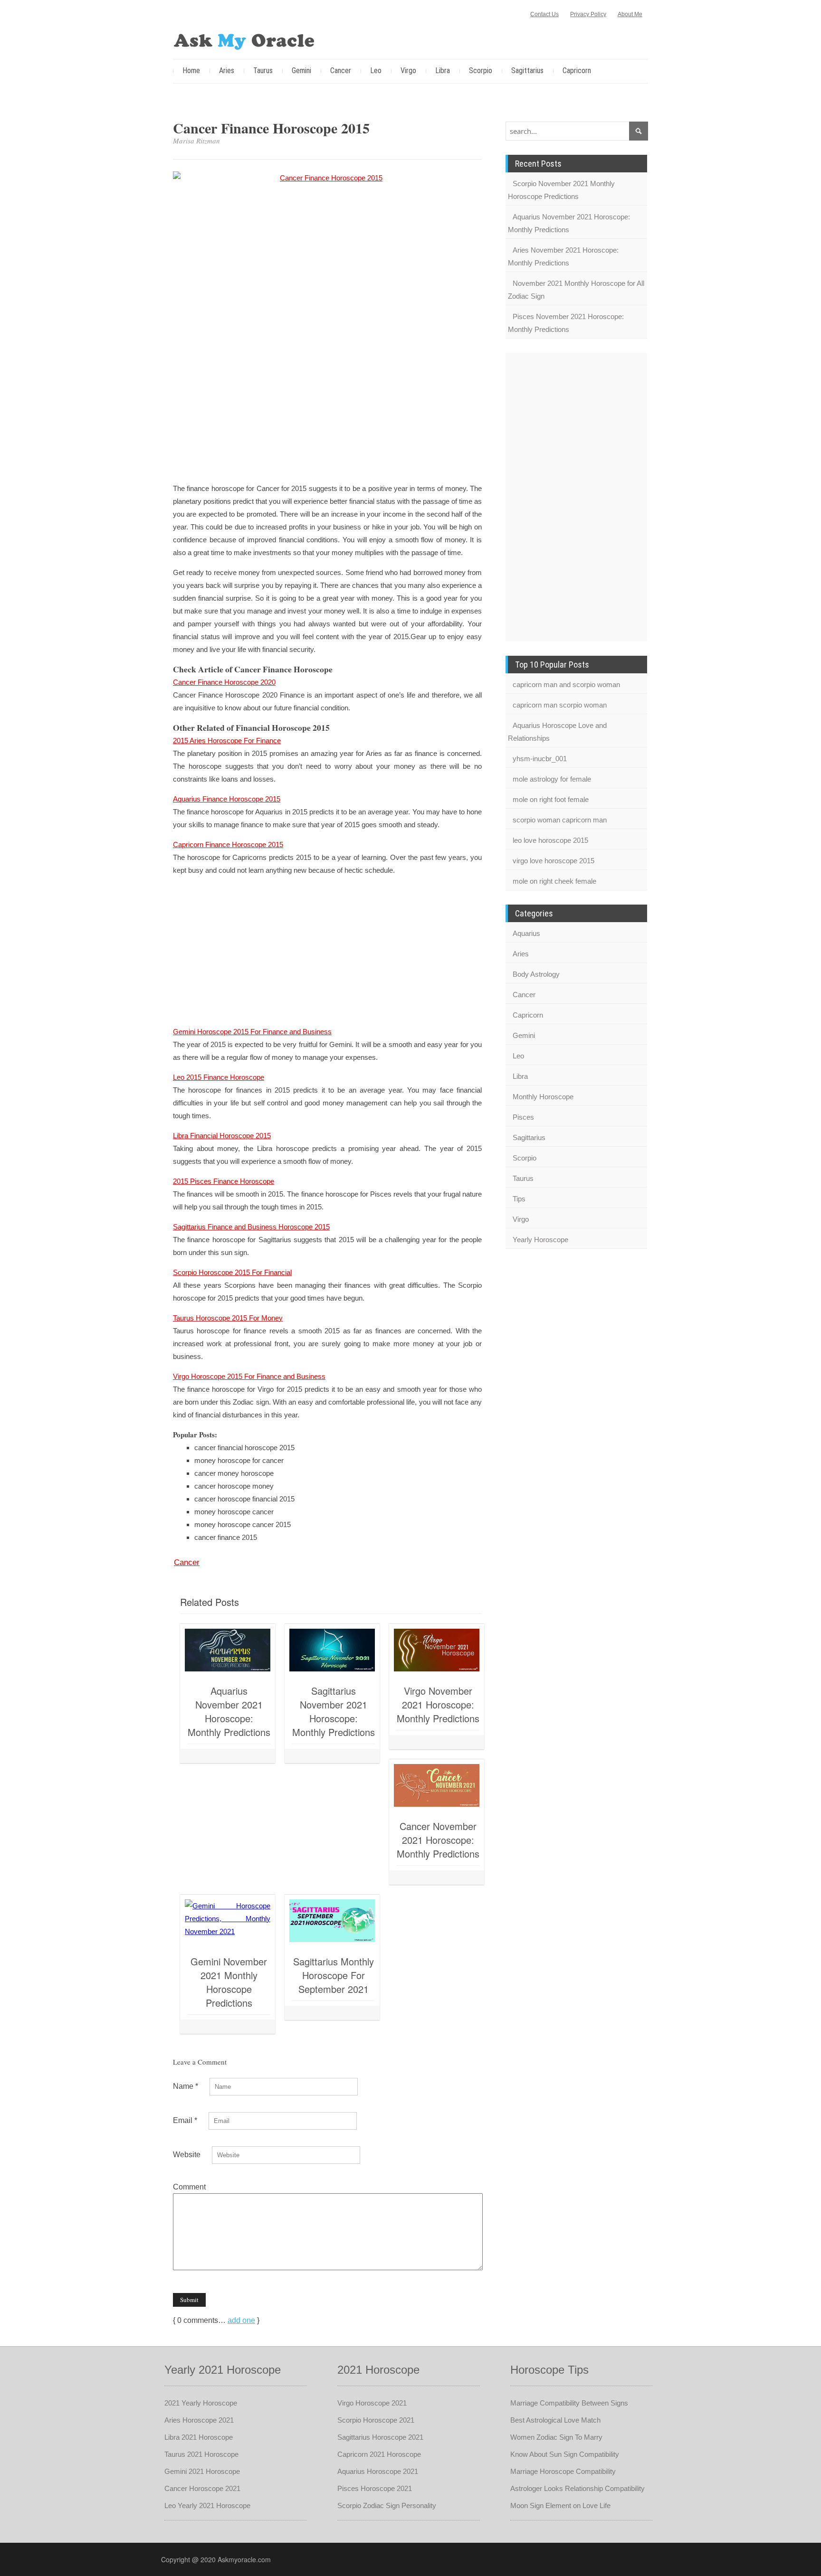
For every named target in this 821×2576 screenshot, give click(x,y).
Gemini (301, 71)
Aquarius (526, 933)
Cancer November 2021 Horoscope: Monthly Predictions (438, 1840)
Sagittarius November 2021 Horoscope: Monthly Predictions (334, 1711)
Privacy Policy (588, 14)
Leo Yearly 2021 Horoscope (207, 2505)
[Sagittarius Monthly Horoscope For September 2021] (332, 1921)
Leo (376, 71)
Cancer (341, 71)
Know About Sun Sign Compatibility (565, 2454)
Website (187, 2155)
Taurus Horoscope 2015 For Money (228, 1318)
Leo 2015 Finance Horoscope (219, 1077)
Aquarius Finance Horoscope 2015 (227, 799)
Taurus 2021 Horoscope (201, 2454)
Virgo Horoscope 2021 (372, 2403)
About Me (630, 14)
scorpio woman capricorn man (560, 820)
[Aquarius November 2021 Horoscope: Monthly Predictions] (228, 1650)
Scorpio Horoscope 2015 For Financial (232, 1272)
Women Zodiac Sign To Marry (556, 2437)
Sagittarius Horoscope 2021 (380, 2437)
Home (191, 71)
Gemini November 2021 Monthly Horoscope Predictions (229, 1982)
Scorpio (481, 71)
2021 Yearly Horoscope (201, 2403)
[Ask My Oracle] (244, 40)
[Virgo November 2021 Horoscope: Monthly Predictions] (437, 1650)
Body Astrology (536, 974)
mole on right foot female (551, 799)
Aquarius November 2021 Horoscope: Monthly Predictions (229, 1711)
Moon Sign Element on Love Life (560, 2505)
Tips (519, 1199)
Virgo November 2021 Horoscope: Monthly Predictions (438, 1704)
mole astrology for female (552, 779)
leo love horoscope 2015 (550, 840)
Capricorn (577, 71)
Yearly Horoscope (540, 1240)
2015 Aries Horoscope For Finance (227, 741)
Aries (227, 71)
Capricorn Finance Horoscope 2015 (228, 845)
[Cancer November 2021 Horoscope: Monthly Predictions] (437, 1785)
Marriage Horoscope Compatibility (563, 2471)
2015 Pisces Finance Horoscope (224, 1181)
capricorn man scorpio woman (560, 705)
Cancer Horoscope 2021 (202, 2488)
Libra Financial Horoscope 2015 (222, 1136)
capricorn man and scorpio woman (566, 684)
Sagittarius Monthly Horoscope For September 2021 (334, 1975)
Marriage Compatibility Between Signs (569, 2403)
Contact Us (544, 14)
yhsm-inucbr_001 (540, 759)
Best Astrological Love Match (555, 2420)
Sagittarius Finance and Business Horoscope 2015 (251, 1227)
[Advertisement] (327, 407)
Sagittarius (527, 71)
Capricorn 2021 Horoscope (379, 2454)
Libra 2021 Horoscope (199, 2437)
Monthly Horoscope (543, 1097)
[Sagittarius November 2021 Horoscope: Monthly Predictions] (332, 1650)
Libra (443, 71)
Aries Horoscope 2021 (199, 2420)
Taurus (263, 71)
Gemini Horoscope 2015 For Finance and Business (252, 1032)
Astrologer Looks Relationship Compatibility (578, 2488)
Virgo (408, 71)
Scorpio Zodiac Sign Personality (387, 2505)
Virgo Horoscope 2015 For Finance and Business (249, 1376)
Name (186, 2086)
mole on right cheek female (554, 881)
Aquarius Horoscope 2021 (378, 2471)
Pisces (523, 1117)
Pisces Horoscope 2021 (375, 2488)
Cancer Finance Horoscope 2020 (224, 682)
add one (241, 2320)
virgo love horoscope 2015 (554, 861)
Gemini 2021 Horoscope (202, 2471)
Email (185, 2120)
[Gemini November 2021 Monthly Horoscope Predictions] (228, 1921)
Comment (189, 2187)
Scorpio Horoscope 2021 (376, 2420)
